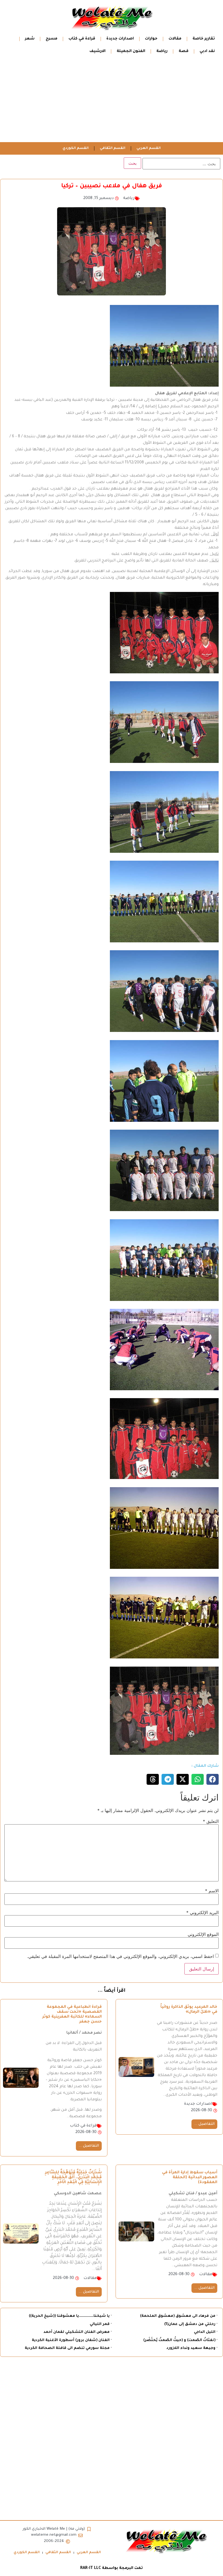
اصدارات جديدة (120, 39)
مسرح (52, 39)
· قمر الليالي (101, 2324)
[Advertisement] (112, 101)
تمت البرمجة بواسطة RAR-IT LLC (112, 2568)
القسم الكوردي (76, 148)
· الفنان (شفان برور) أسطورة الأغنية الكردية (72, 2340)
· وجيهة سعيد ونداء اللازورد (192, 2348)
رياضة (162, 51)
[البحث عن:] (181, 164)
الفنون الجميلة (131, 51)
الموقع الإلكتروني (203, 1934)
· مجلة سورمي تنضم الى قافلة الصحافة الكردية (68, 2348)
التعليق (211, 1821)
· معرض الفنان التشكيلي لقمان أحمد (78, 2332)
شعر (30, 39)
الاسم (212, 1891)
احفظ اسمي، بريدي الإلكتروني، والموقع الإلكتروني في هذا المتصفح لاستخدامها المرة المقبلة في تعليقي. (120, 1956)
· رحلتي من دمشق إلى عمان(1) (191, 2324)
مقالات (175, 39)
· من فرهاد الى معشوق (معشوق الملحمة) (179, 2316)
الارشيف (97, 51)
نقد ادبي (207, 51)
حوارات (151, 39)
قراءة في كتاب (82, 39)
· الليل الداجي (206, 2332)
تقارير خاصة (204, 39)
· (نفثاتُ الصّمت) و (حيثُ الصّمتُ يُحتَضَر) (180, 2340)
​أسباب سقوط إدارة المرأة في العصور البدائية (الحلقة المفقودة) (190, 2178)
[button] (213, 1779)
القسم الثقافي (113, 148)
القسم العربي (149, 148)
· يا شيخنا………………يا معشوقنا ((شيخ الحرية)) (70, 2316)
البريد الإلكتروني (202, 1912)
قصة (184, 51)
